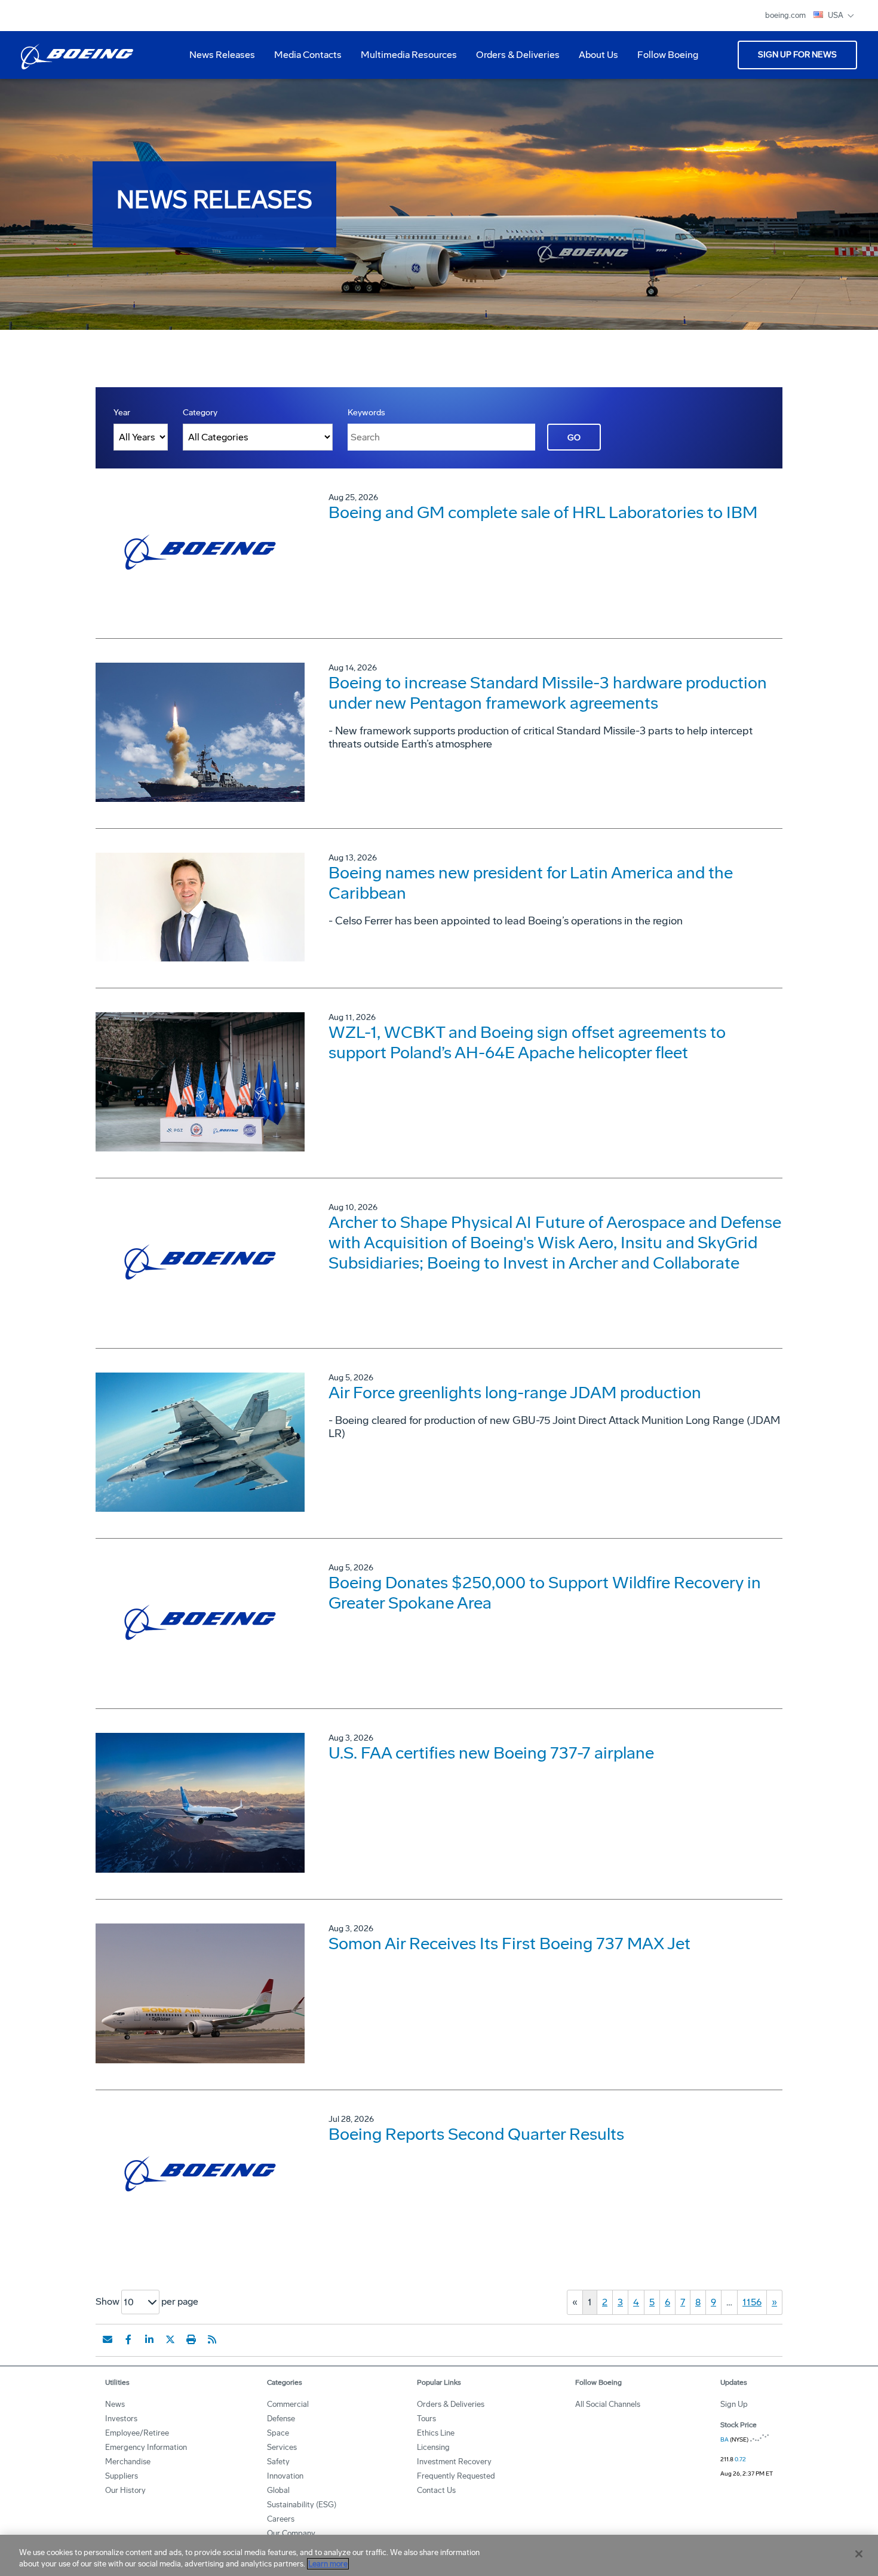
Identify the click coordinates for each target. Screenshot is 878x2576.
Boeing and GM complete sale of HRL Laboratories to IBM (543, 512)
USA (836, 15)
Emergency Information (146, 2447)
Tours (426, 2419)
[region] (439, 2555)
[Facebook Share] (128, 2339)
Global (278, 2490)
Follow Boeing (668, 55)
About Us (594, 59)
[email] (108, 2339)
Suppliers (122, 2476)
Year (122, 413)
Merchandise (128, 2462)
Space (278, 2433)
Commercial (288, 2404)
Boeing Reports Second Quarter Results (476, 2134)
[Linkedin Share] (149, 2339)
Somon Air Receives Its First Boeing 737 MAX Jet (509, 1944)
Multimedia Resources (404, 59)
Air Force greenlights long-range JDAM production (515, 1393)
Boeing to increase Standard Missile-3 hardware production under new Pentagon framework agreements (548, 693)
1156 (752, 2302)
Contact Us (436, 2490)
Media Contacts (308, 55)
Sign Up (734, 2404)
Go (574, 438)
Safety (278, 2462)
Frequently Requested (456, 2476)
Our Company (291, 2533)
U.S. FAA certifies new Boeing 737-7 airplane (491, 1753)
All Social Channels (608, 2404)
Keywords (366, 413)
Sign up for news (797, 55)
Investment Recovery (454, 2462)
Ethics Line (436, 2433)
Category (200, 413)
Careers (281, 2519)
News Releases (222, 55)
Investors (121, 2419)
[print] (191, 2339)
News (115, 2404)
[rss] (212, 2339)
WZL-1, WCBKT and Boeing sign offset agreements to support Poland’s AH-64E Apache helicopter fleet (527, 1042)
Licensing (433, 2447)
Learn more (328, 2564)
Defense (281, 2419)
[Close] (859, 2554)
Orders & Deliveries (513, 59)
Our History (125, 2490)
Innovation (285, 2476)
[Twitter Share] (170, 2339)
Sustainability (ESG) (302, 2505)
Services (282, 2447)
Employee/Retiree (137, 2433)
